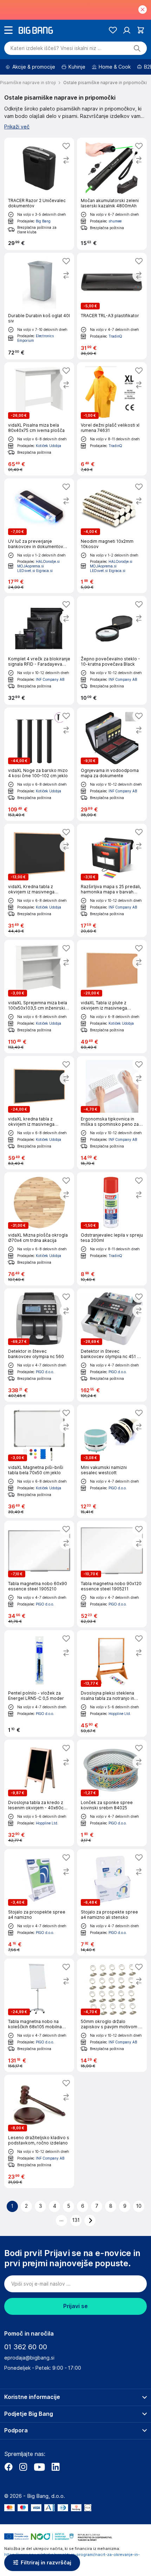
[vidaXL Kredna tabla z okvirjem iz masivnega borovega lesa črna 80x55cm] (39, 880)
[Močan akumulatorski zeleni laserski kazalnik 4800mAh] (112, 194)
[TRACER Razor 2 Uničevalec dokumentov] (39, 194)
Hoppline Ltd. (120, 1714)
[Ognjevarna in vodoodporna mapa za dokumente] (112, 764)
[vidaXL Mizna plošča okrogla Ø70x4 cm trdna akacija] (39, 1229)
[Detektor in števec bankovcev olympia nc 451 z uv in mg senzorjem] (112, 1345)
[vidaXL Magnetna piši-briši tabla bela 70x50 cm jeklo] (39, 1461)
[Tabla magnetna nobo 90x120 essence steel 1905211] (112, 1574)
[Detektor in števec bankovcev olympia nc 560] (39, 1345)
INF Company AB (50, 679)
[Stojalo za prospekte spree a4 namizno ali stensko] (112, 1902)
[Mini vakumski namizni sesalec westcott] (112, 1461)
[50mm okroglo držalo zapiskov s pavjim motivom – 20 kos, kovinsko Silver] (112, 2015)
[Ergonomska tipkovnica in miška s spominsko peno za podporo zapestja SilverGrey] (112, 1113)
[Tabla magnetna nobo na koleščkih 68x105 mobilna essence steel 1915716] (39, 2015)
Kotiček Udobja (48, 446)
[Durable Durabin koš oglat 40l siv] (39, 306)
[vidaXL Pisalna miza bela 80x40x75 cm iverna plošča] (39, 419)
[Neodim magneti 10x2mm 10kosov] (112, 536)
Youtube (39, 2467)
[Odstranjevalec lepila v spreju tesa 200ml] (112, 1229)
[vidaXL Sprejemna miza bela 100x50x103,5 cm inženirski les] (39, 997)
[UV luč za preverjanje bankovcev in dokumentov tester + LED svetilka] (39, 536)
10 (139, 2206)
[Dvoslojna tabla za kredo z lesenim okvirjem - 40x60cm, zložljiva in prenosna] (39, 1793)
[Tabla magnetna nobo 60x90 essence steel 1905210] (39, 1574)
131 (76, 2220)
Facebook (8, 2467)
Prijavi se (75, 2306)
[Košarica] (141, 30)
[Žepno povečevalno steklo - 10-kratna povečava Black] (112, 650)
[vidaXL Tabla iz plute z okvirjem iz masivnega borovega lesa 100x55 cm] (112, 997)
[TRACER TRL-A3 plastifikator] (112, 306)
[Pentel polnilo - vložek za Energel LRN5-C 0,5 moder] (39, 1683)
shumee (115, 221)
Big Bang (43, 221)
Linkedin (55, 2467)
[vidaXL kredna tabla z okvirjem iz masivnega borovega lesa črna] (39, 1113)
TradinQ (115, 336)
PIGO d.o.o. (45, 1372)
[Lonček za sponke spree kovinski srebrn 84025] (112, 1793)
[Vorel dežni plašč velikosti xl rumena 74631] (112, 419)
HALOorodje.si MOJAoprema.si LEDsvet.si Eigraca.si (38, 566)
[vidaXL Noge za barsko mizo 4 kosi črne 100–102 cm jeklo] (39, 764)
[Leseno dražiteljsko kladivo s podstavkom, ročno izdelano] (39, 2131)
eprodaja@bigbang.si (29, 2358)
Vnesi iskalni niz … (56, 48)
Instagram (23, 2467)
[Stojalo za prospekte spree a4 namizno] (39, 1902)
